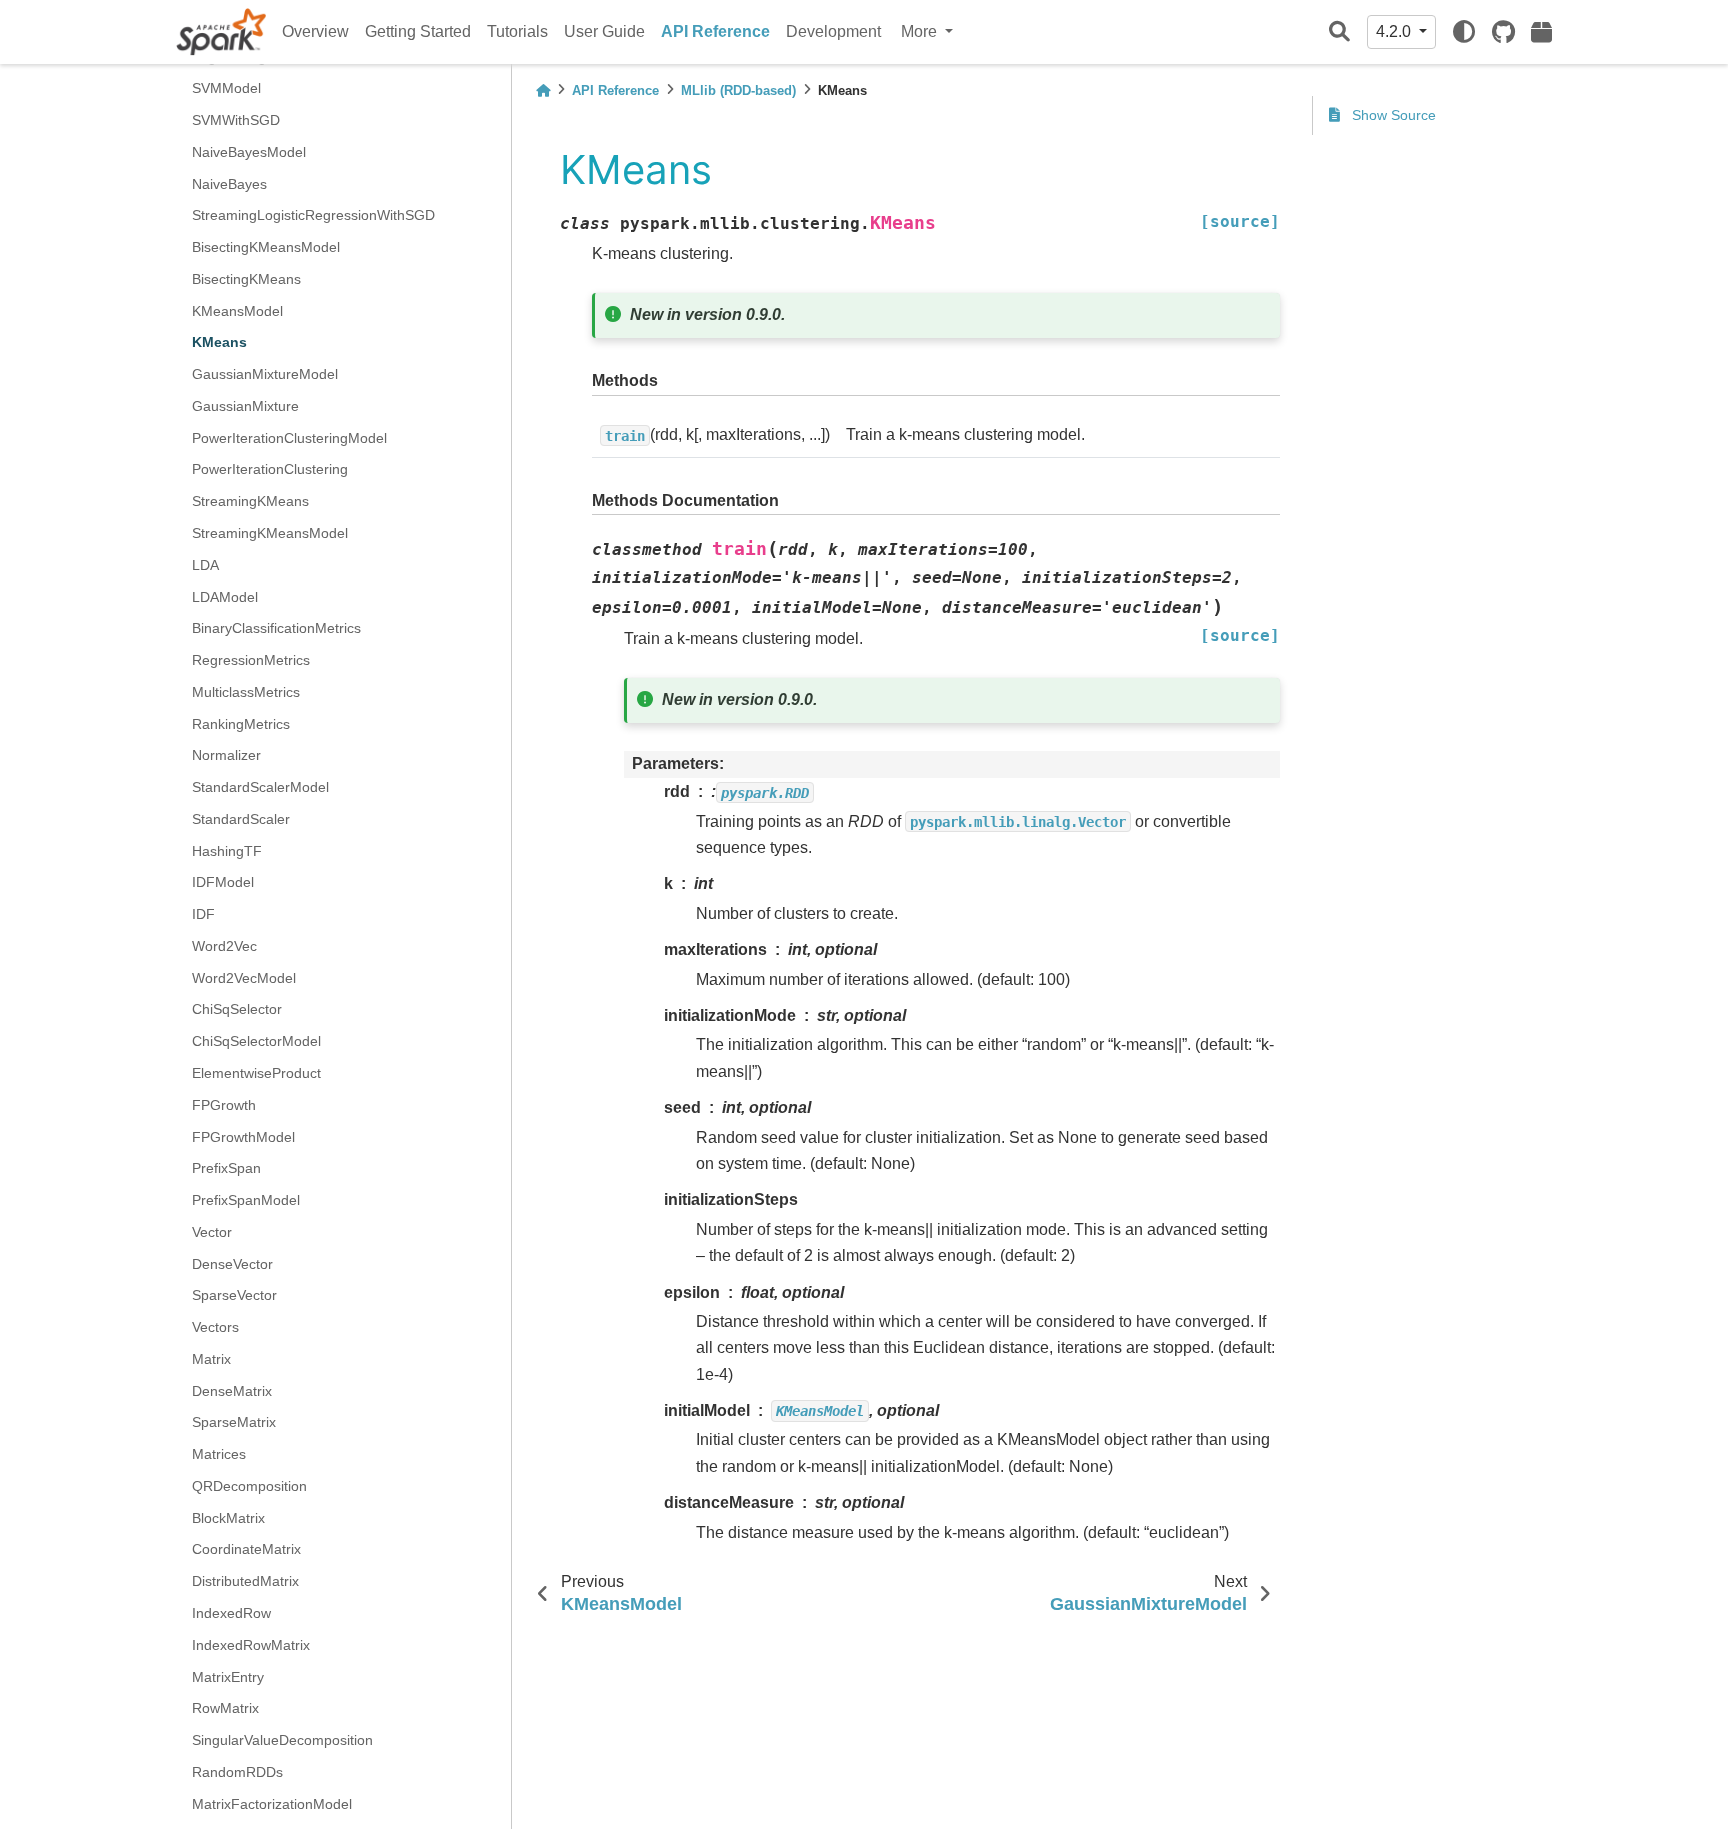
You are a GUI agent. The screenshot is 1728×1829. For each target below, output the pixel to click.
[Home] (543, 90)
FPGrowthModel (243, 1137)
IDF (203, 914)
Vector (212, 1232)
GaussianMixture (245, 406)
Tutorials (517, 31)
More (921, 31)
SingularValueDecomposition (282, 1740)
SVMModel (226, 89)
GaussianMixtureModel (265, 374)
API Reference (715, 31)
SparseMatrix (234, 1423)
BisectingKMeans (246, 279)
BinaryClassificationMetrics (276, 629)
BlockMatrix (228, 1518)
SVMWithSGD (236, 120)
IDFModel (223, 883)
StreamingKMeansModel (270, 533)
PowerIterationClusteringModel (289, 438)
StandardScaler (241, 819)
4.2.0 (1395, 31)
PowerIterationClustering (270, 470)
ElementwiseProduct (256, 1073)
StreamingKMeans (250, 502)
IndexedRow (231, 1613)
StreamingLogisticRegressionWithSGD (313, 216)
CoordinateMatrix (246, 1550)
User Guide (604, 31)
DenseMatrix (232, 1391)
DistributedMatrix (245, 1582)
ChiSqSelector (237, 1010)
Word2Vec (224, 946)
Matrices (219, 1454)
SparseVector (234, 1296)
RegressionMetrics (251, 660)
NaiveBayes (229, 184)
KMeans (219, 343)
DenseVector (232, 1264)
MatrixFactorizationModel (272, 1804)
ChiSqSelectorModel (256, 1042)
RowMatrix (225, 1709)
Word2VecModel (244, 978)
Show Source (1392, 115)
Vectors (215, 1327)
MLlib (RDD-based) (738, 90)
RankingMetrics (241, 724)
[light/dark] (1464, 32)
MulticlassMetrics (246, 692)
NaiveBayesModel (249, 152)
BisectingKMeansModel (266, 247)
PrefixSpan (226, 1169)
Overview (315, 31)
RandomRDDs (237, 1772)
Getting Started (418, 31)
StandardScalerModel (260, 787)
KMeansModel (237, 311)
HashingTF (227, 851)
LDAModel (225, 597)
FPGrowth (224, 1105)
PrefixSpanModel (246, 1200)
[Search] (1339, 32)
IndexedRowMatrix (251, 1645)
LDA (205, 565)
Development (833, 31)
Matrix (211, 1359)
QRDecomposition (249, 1486)
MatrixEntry (228, 1677)
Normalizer (226, 756)
